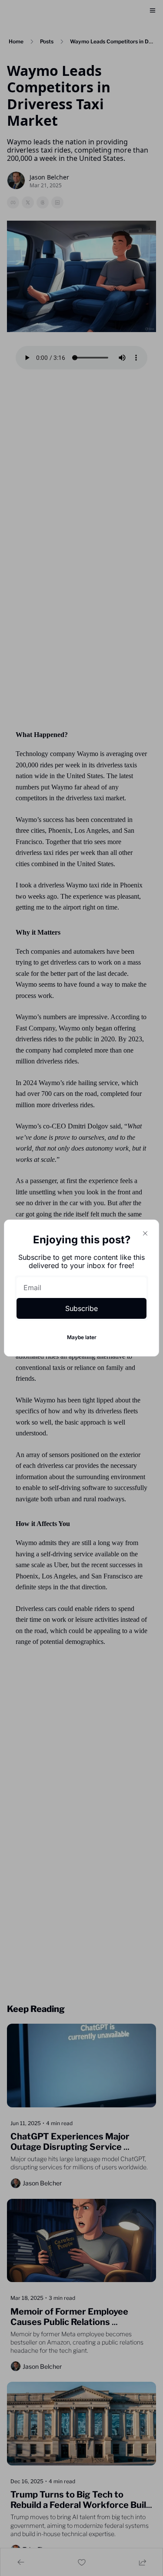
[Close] (145, 1233)
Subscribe (81, 1308)
